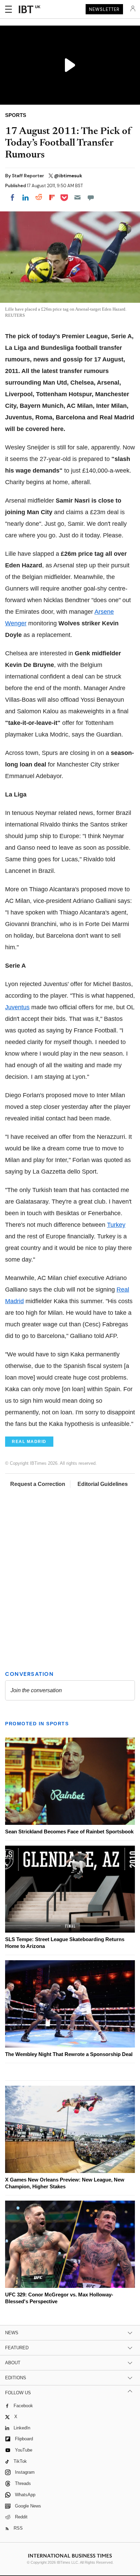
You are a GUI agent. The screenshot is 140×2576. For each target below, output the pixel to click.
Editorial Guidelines (103, 1484)
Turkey (116, 1225)
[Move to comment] (91, 197)
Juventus (17, 1007)
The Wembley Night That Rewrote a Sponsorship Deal (69, 2054)
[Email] (77, 197)
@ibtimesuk (68, 176)
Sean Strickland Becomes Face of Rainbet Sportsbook (69, 1832)
